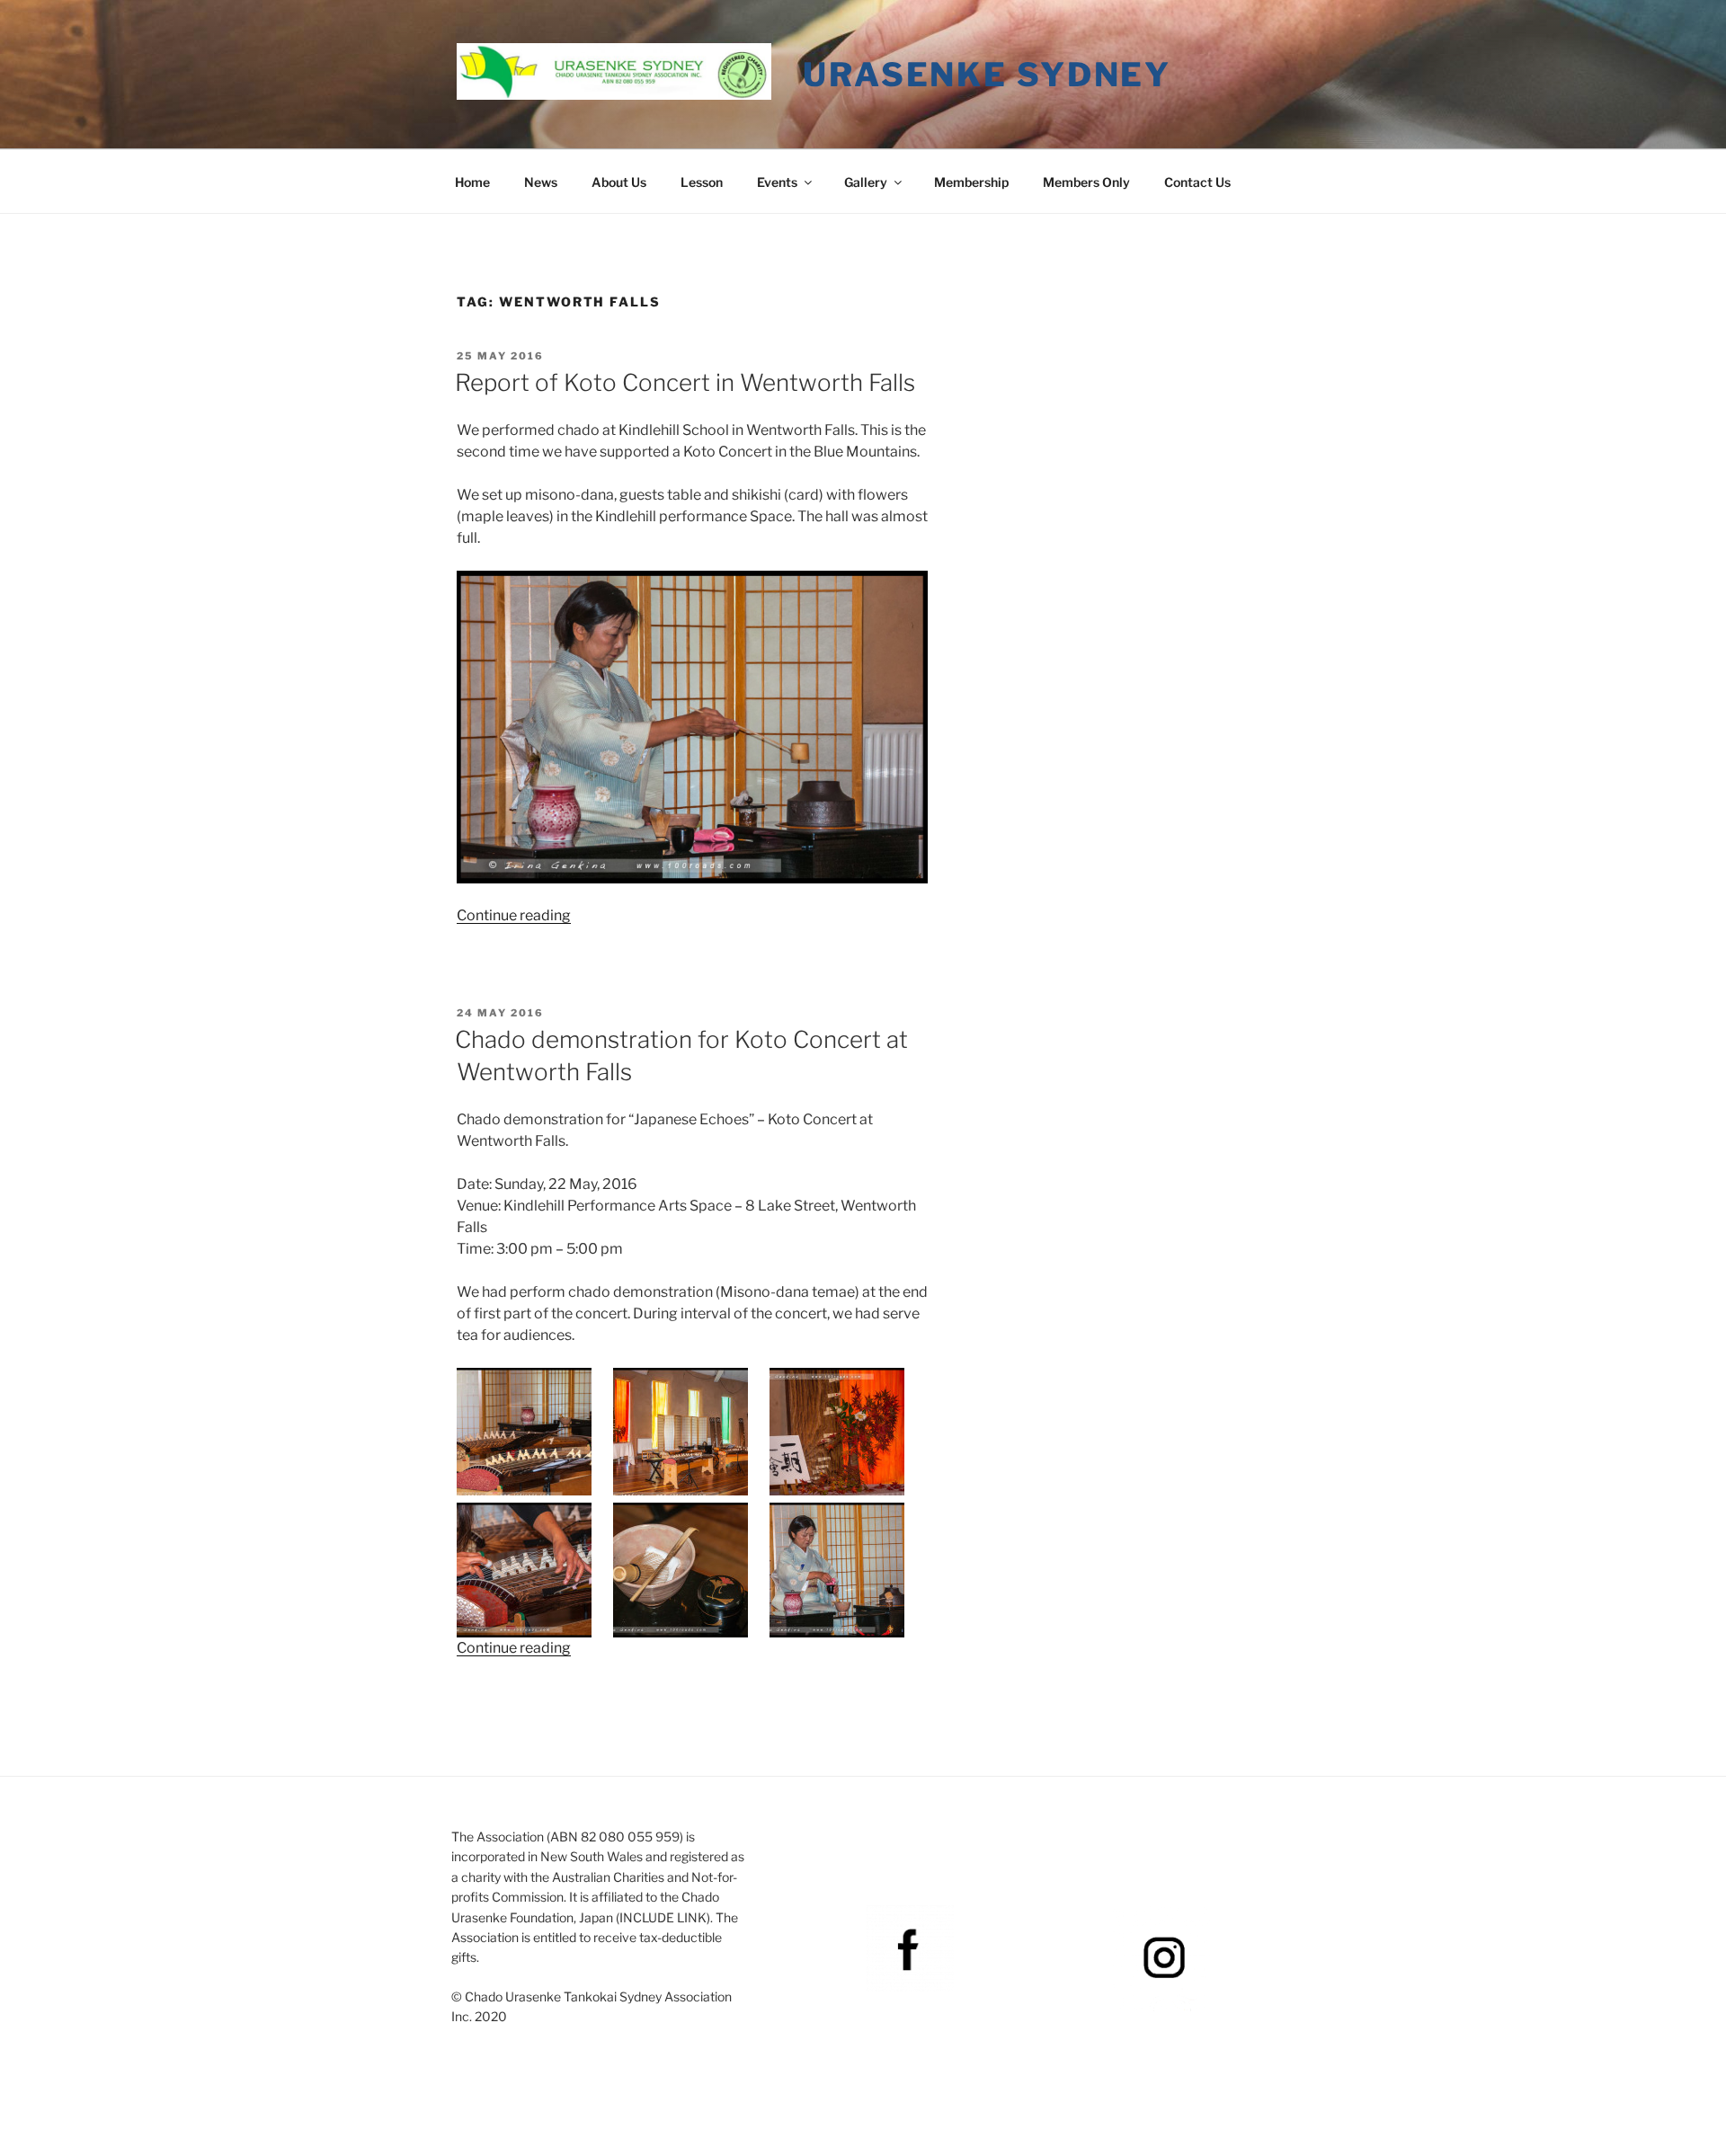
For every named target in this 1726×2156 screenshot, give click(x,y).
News (541, 182)
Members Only (1086, 182)
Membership (971, 182)
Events (777, 182)
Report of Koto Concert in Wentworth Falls (685, 382)
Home (472, 182)
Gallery (866, 182)
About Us (619, 182)
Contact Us (1197, 182)
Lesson (702, 182)
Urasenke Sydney (987, 75)
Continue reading (514, 915)
